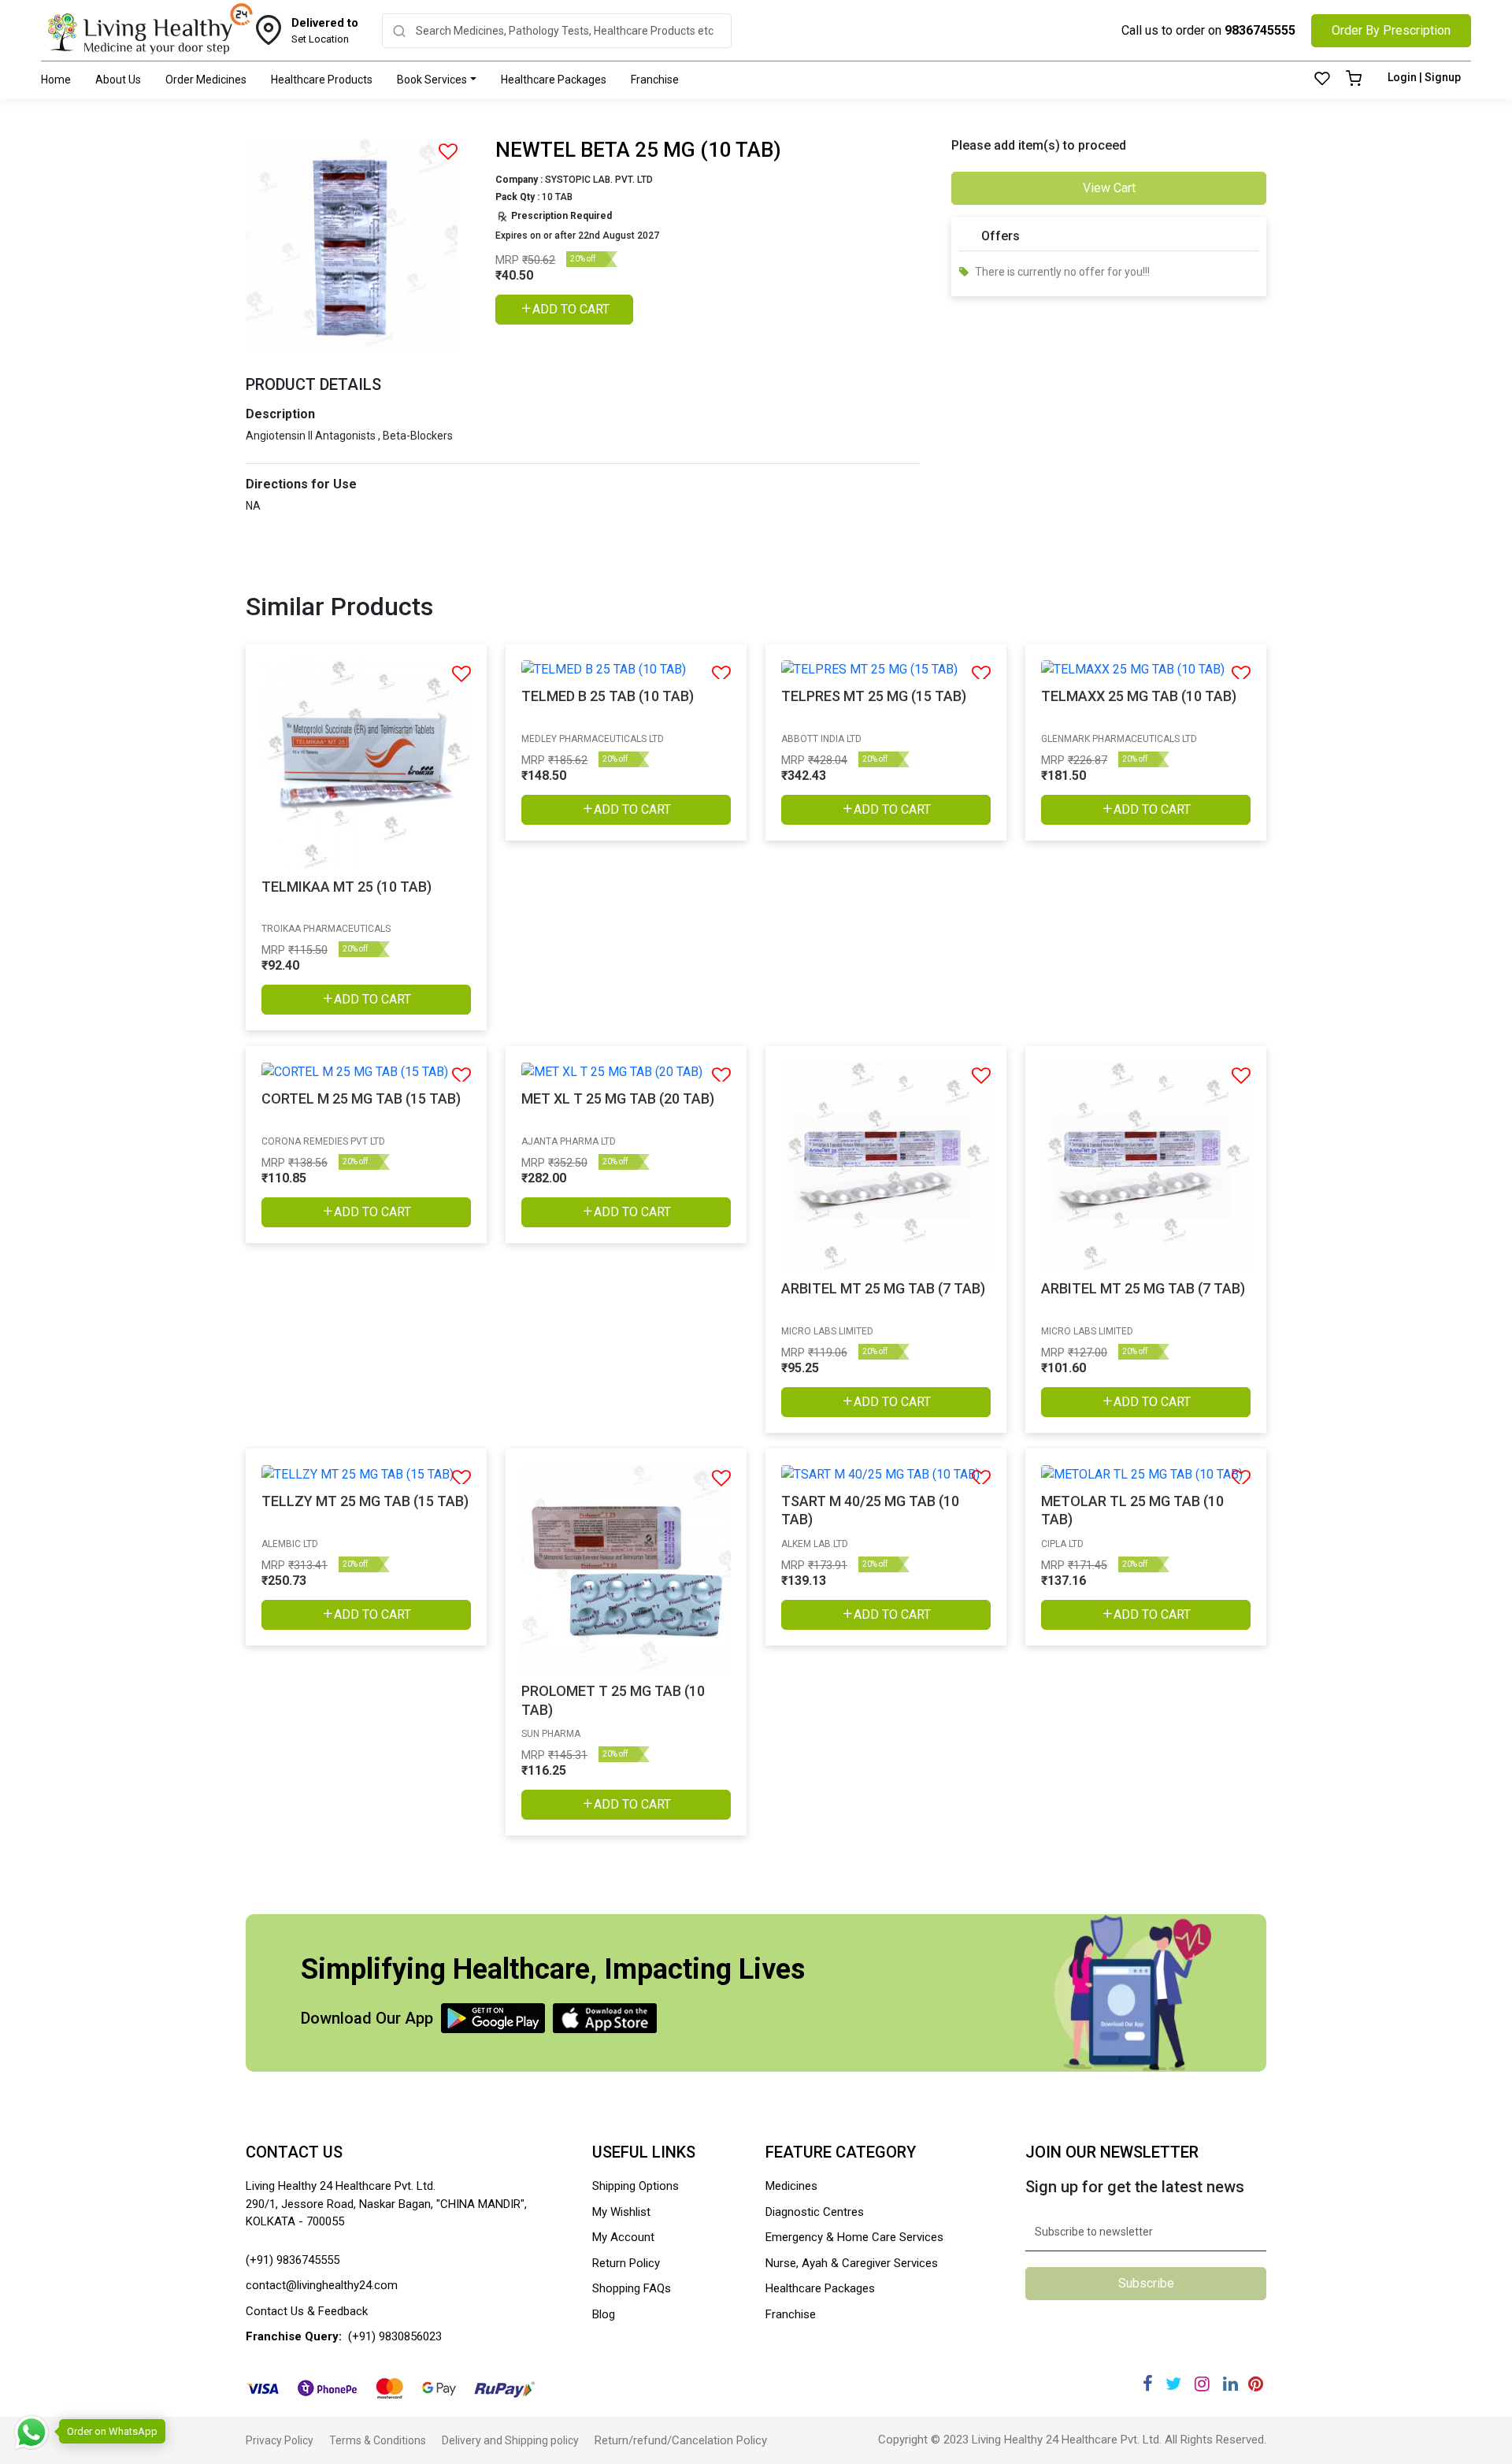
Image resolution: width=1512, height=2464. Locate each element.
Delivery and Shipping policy (510, 2440)
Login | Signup (1424, 77)
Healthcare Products (322, 80)
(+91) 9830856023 (395, 2336)
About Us (118, 80)
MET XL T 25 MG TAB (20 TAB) (618, 1098)
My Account (623, 2237)
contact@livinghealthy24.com (322, 2285)
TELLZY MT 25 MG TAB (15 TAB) (365, 1501)
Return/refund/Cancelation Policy (681, 2440)
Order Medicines (206, 80)
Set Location (325, 31)
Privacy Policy (280, 2440)
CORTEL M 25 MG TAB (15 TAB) (361, 1098)
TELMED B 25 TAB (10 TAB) (608, 696)
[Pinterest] (1256, 2384)
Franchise (655, 80)
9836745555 (1260, 30)
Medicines (791, 2186)
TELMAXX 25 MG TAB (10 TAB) (1139, 696)
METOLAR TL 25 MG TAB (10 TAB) (1132, 1510)
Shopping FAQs (632, 2288)
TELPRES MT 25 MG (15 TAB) (874, 696)
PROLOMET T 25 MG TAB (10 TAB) (613, 1700)
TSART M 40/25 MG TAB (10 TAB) (870, 1510)
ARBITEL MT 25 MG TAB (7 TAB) (883, 1288)
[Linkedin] (1230, 2384)
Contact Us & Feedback (307, 2311)
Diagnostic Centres (815, 2212)
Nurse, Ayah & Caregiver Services (852, 2263)
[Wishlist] (1322, 80)
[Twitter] (1173, 2384)
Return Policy (626, 2263)
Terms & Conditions (378, 2440)
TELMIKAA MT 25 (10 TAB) (346, 887)
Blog (604, 2314)
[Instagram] (1202, 2384)
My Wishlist (621, 2212)
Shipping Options (636, 2186)
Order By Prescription (1391, 30)
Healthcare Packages (554, 80)
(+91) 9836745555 (293, 2260)
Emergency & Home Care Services (854, 2237)
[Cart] (1354, 80)
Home (56, 80)
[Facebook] (1148, 2384)
